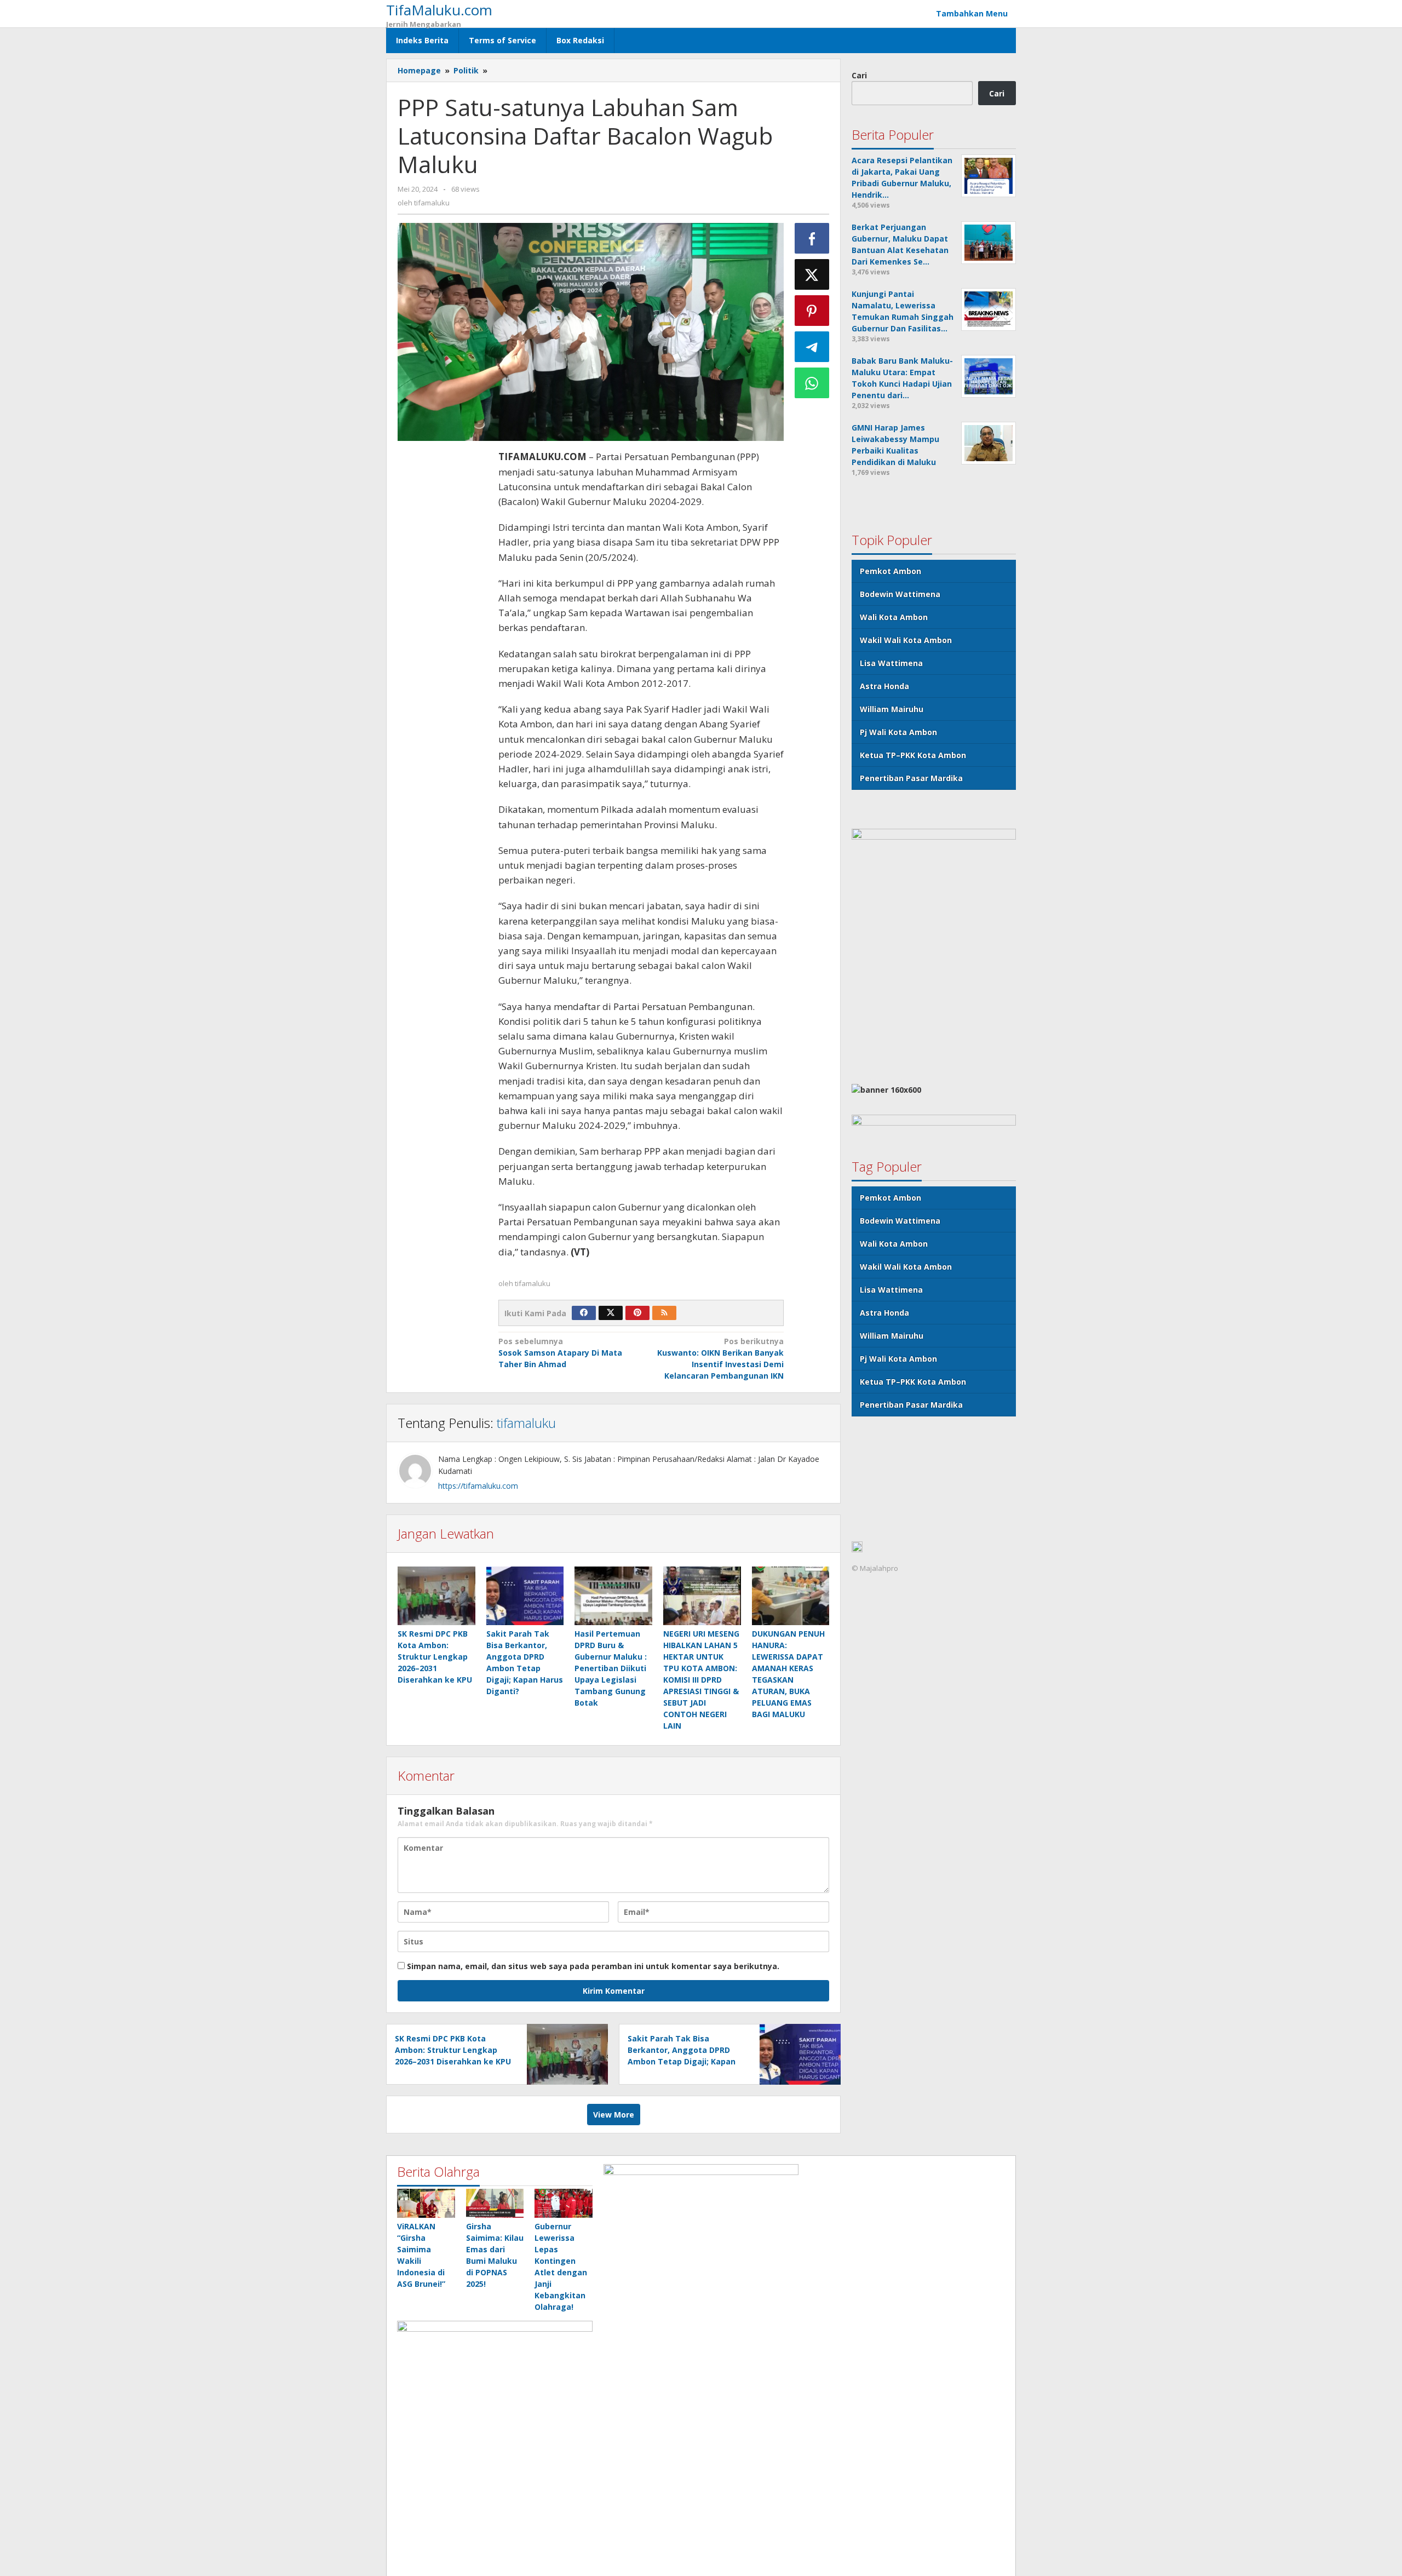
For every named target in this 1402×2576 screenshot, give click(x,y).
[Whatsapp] (812, 383)
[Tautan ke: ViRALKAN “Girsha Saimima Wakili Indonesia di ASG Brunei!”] (426, 2203)
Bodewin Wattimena (900, 593)
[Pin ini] (812, 311)
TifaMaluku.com (439, 10)
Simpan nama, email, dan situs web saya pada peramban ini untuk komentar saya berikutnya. (593, 1966)
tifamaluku (526, 1423)
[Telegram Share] (812, 347)
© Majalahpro (875, 1568)
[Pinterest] (637, 1313)
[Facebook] (584, 1313)
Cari (859, 75)
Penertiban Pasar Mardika (911, 778)
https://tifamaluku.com (478, 1486)
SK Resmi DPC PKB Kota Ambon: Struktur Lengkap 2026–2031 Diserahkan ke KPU (435, 1657)
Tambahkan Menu (972, 13)
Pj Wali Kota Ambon (898, 732)
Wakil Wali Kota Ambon (906, 639)
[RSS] (664, 1313)
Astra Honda (884, 685)
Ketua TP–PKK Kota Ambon (913, 755)
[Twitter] (611, 1313)
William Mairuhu (892, 708)
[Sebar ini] (812, 238)
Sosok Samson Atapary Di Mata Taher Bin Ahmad (560, 1353)
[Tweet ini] (812, 274)
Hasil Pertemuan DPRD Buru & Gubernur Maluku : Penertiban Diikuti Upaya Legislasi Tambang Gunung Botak (611, 1668)
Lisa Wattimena (891, 662)
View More (614, 2115)
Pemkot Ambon (890, 570)
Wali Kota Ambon (894, 616)
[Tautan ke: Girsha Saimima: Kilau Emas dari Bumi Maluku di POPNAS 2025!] (495, 2203)
